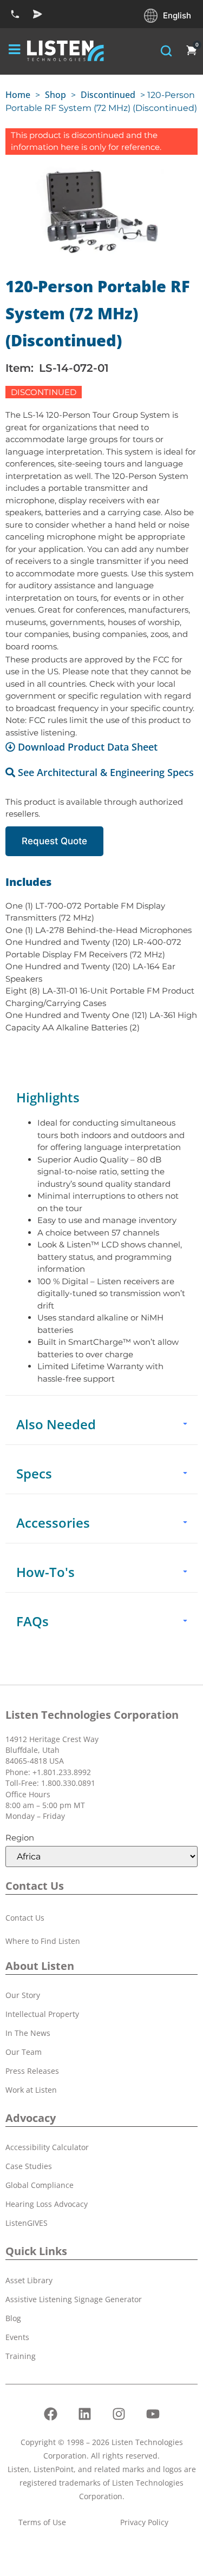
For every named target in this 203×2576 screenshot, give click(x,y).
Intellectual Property (42, 2014)
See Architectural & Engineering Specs (106, 772)
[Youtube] (153, 2414)
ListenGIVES (27, 2223)
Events (17, 2337)
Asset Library (29, 2280)
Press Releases (32, 2071)
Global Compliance (40, 2185)
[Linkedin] (84, 2414)
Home (18, 95)
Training (21, 2356)
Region (20, 1838)
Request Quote (54, 841)
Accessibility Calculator (47, 2147)
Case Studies (29, 2166)
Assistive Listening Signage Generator (74, 2299)
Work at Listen (31, 2090)
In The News (28, 2033)
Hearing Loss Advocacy (47, 2204)
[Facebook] (50, 2414)
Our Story (23, 1995)
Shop (55, 95)
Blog (13, 2318)
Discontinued (108, 95)
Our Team (24, 2052)
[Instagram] (119, 2414)
